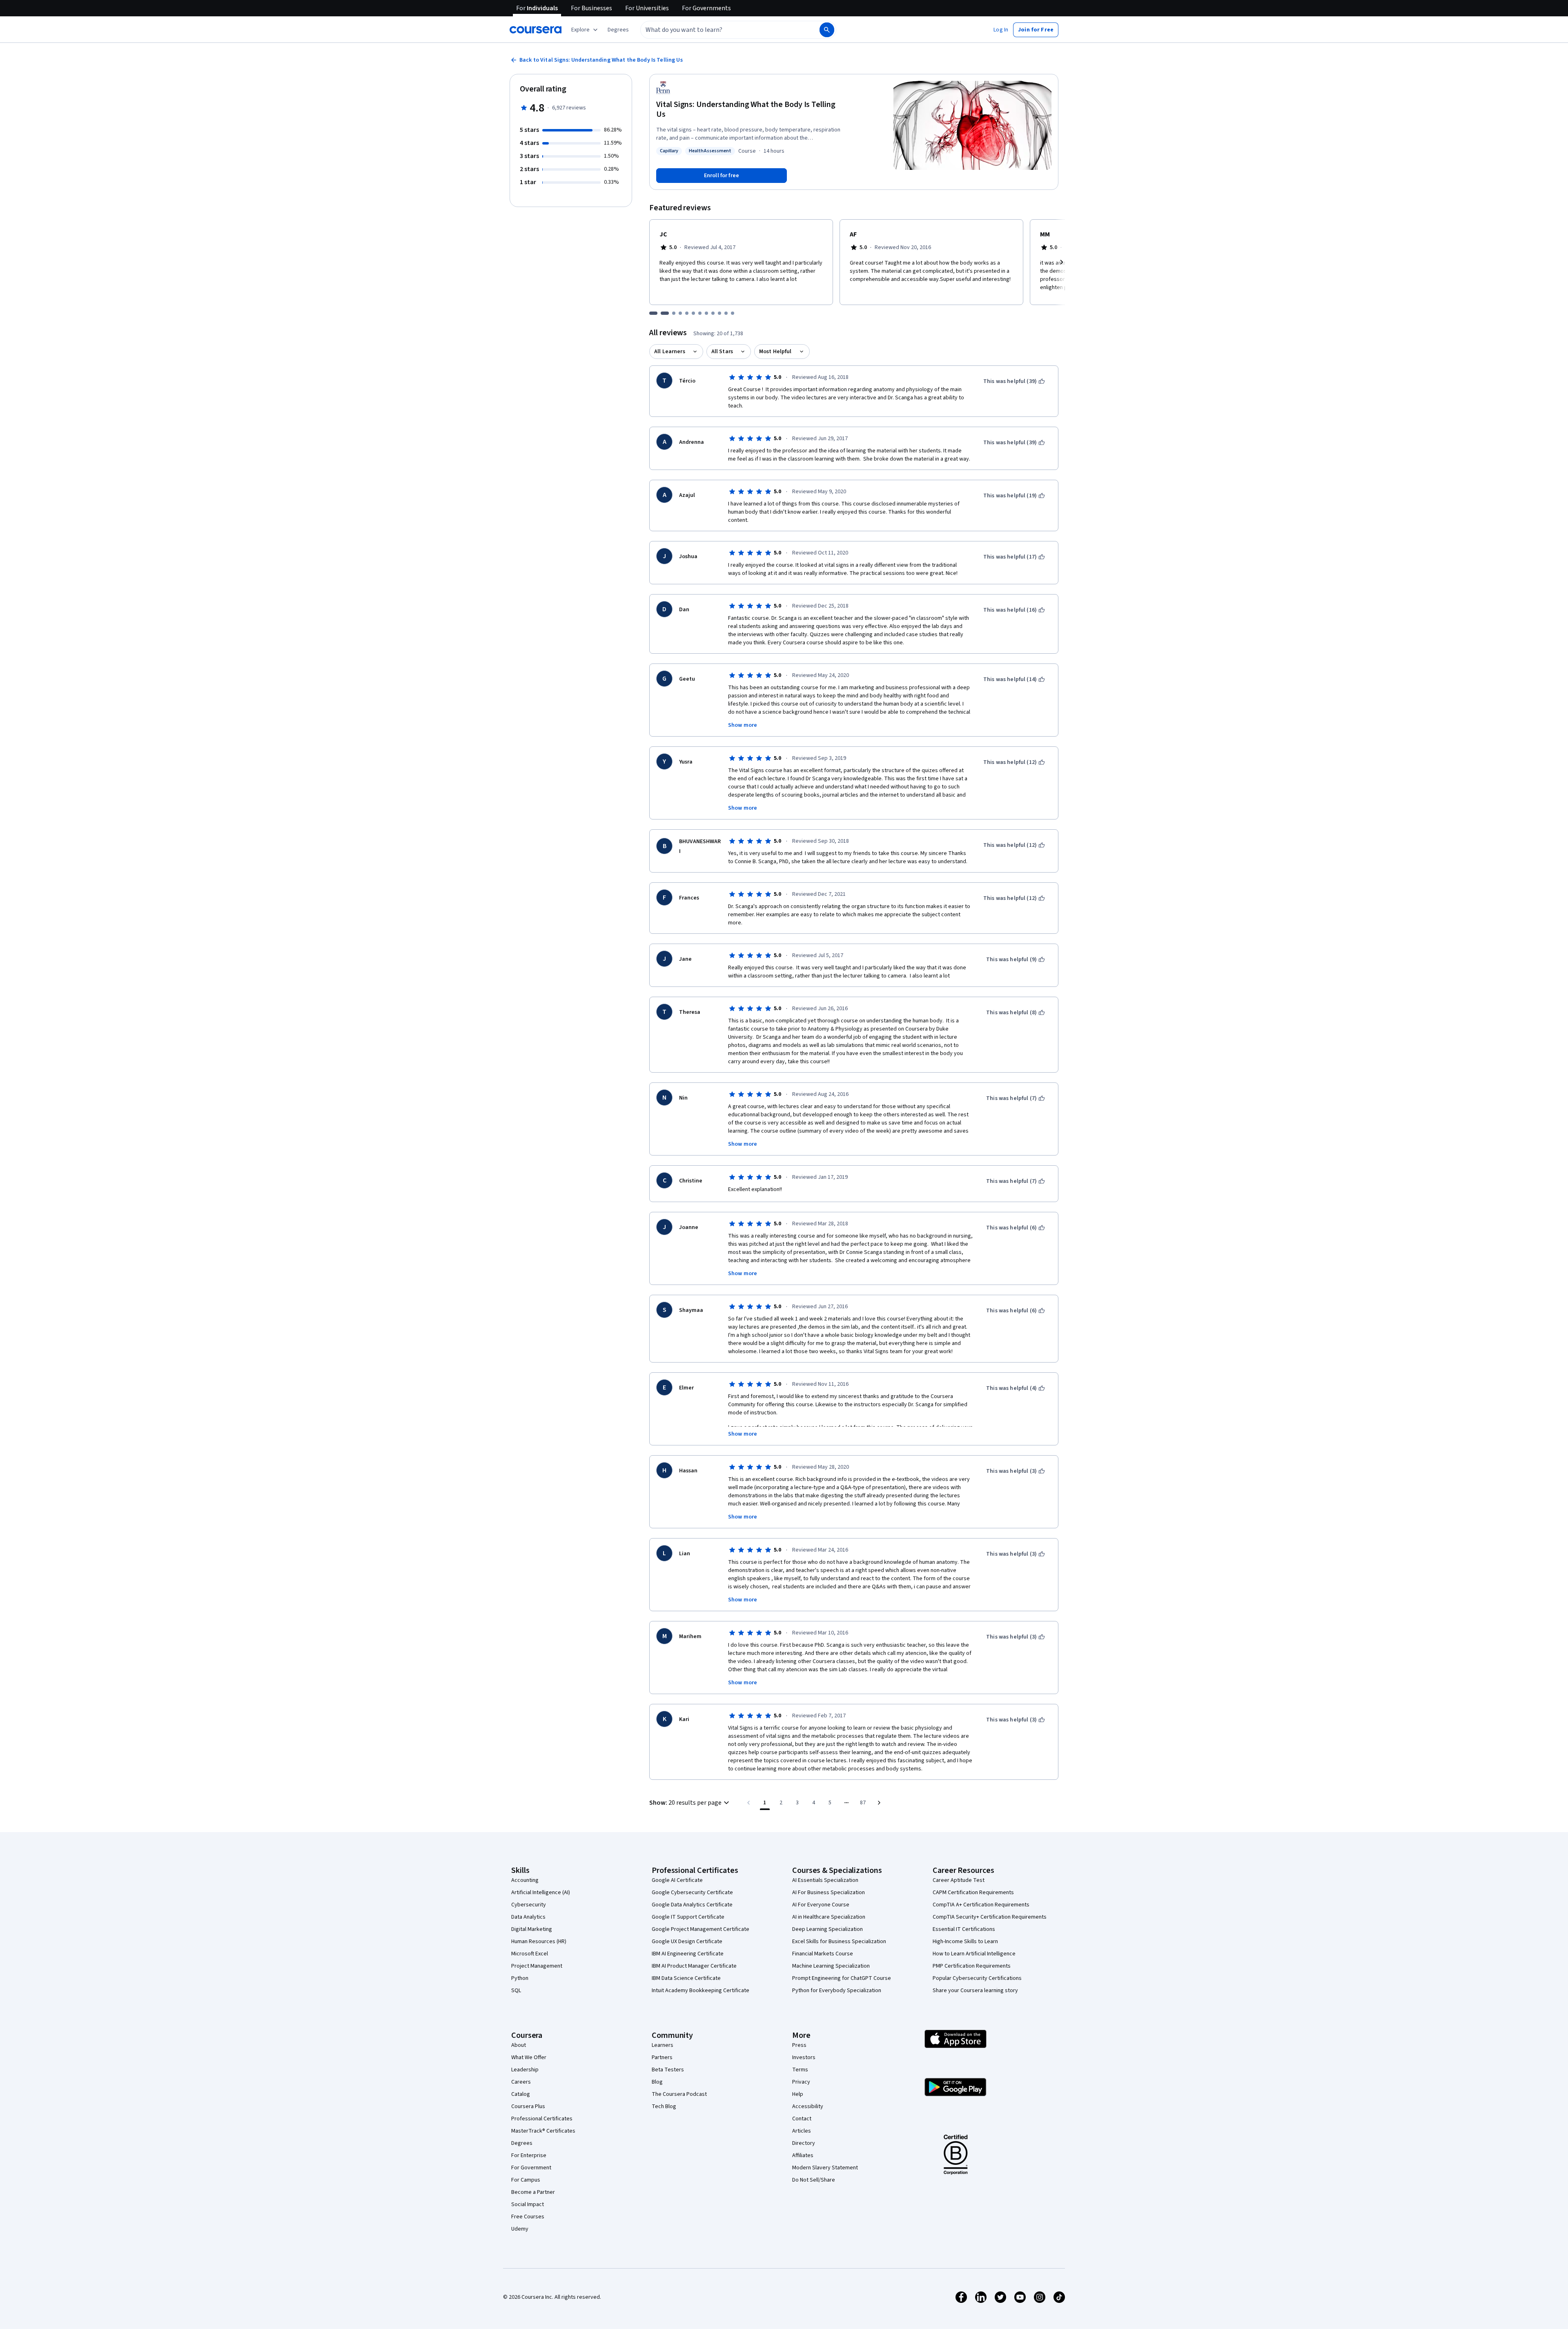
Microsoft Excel (530, 1954)
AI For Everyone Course (821, 1905)
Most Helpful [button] (775, 352)
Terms (800, 2070)
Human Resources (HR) (539, 1942)
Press (799, 2045)
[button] (618, 30)
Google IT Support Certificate (688, 1917)
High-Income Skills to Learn (965, 1942)
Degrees (522, 2143)
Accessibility (808, 2106)
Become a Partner (533, 2192)
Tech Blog (664, 2106)
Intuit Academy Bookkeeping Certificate (700, 1991)
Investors (804, 2057)
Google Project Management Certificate (700, 1929)
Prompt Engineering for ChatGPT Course (842, 1978)
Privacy (801, 2082)
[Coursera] (536, 30)
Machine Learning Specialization (831, 1966)
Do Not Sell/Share (814, 2180)
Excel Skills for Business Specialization (839, 1942)
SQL (516, 1991)
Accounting (525, 1880)
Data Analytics (528, 1917)
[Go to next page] (879, 1803)
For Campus (526, 2180)
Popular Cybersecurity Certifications (977, 1978)
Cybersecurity (529, 1905)
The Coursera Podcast (679, 2094)
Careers (521, 2082)
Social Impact (528, 2204)
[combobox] (721, 30)
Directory (804, 2143)
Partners (662, 2057)
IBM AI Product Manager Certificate (694, 1966)
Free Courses (528, 2217)
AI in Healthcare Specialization (829, 1917)
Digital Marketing (532, 1929)
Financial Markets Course (823, 1954)
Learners (663, 2045)
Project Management (537, 1966)
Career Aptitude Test (959, 1880)
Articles (802, 2131)
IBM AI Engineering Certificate (688, 1954)
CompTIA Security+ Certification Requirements (990, 1917)
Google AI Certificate (677, 1880)
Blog (657, 2082)
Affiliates (803, 2155)
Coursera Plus (528, 2106)
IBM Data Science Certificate (686, 1978)
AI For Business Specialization (829, 1893)
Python (520, 1978)
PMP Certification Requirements (972, 1966)
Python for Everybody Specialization (837, 1991)
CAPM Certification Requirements (973, 1893)
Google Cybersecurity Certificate (692, 1893)
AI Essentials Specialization (825, 1880)
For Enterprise (529, 2155)
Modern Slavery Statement (825, 2168)
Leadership (525, 2070)
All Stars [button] (722, 352)
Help (798, 2094)
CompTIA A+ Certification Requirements (981, 1905)
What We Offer (529, 2057)
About (519, 2045)
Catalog (521, 2094)
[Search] (827, 30)
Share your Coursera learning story (975, 1991)
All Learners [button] (670, 352)
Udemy (520, 2229)
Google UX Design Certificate (687, 1942)
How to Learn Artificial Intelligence (974, 1954)
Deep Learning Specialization (827, 1929)
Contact (802, 2119)
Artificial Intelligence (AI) (541, 1893)
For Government (531, 2168)
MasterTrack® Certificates (543, 2131)
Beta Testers (668, 2070)
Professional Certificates (542, 2119)
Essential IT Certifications (964, 1929)
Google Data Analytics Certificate (692, 1905)
